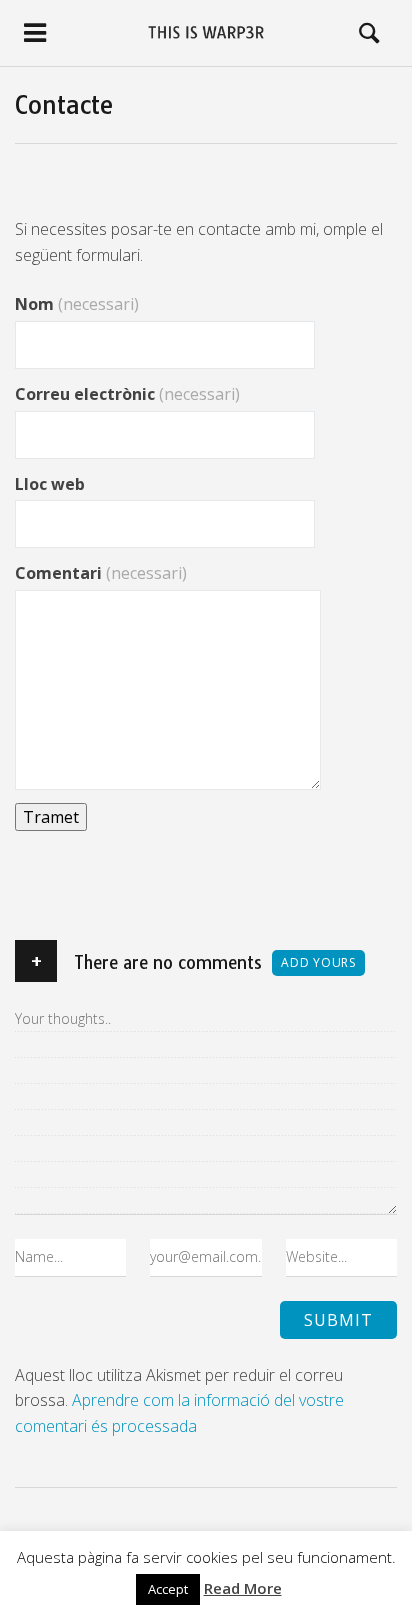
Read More (243, 1588)
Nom (77, 304)
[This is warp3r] (206, 33)
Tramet (51, 817)
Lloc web (50, 484)
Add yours (318, 962)
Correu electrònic (127, 394)
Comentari (101, 573)
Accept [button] (168, 1589)
